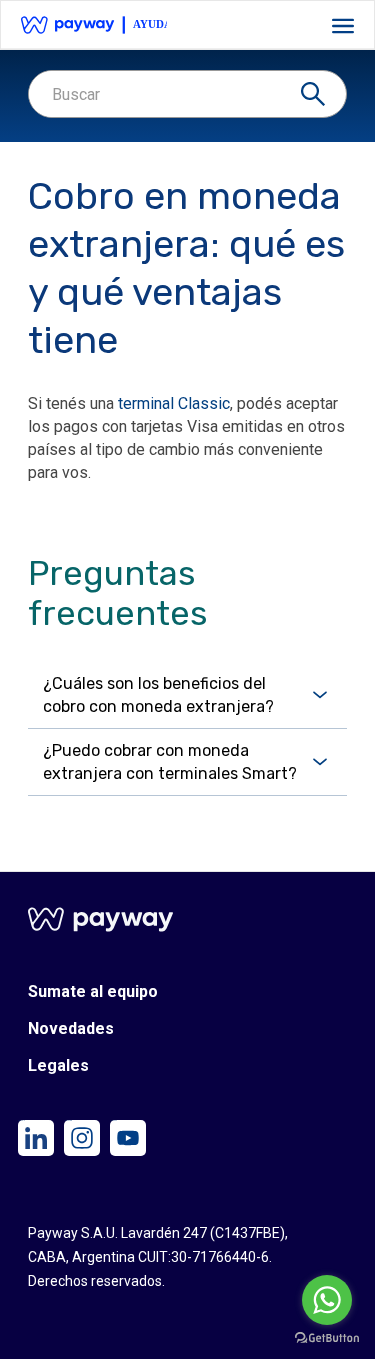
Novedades (71, 1029)
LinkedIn (21, 1120)
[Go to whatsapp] (327, 1300)
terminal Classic (174, 403)
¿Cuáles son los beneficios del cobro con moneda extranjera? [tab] (158, 695)
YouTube (113, 1120)
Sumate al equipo (93, 992)
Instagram (68, 1120)
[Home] (96, 24)
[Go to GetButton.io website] (327, 1338)
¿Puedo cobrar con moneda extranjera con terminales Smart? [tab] (170, 762)
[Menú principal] (343, 26)
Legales (58, 1066)
